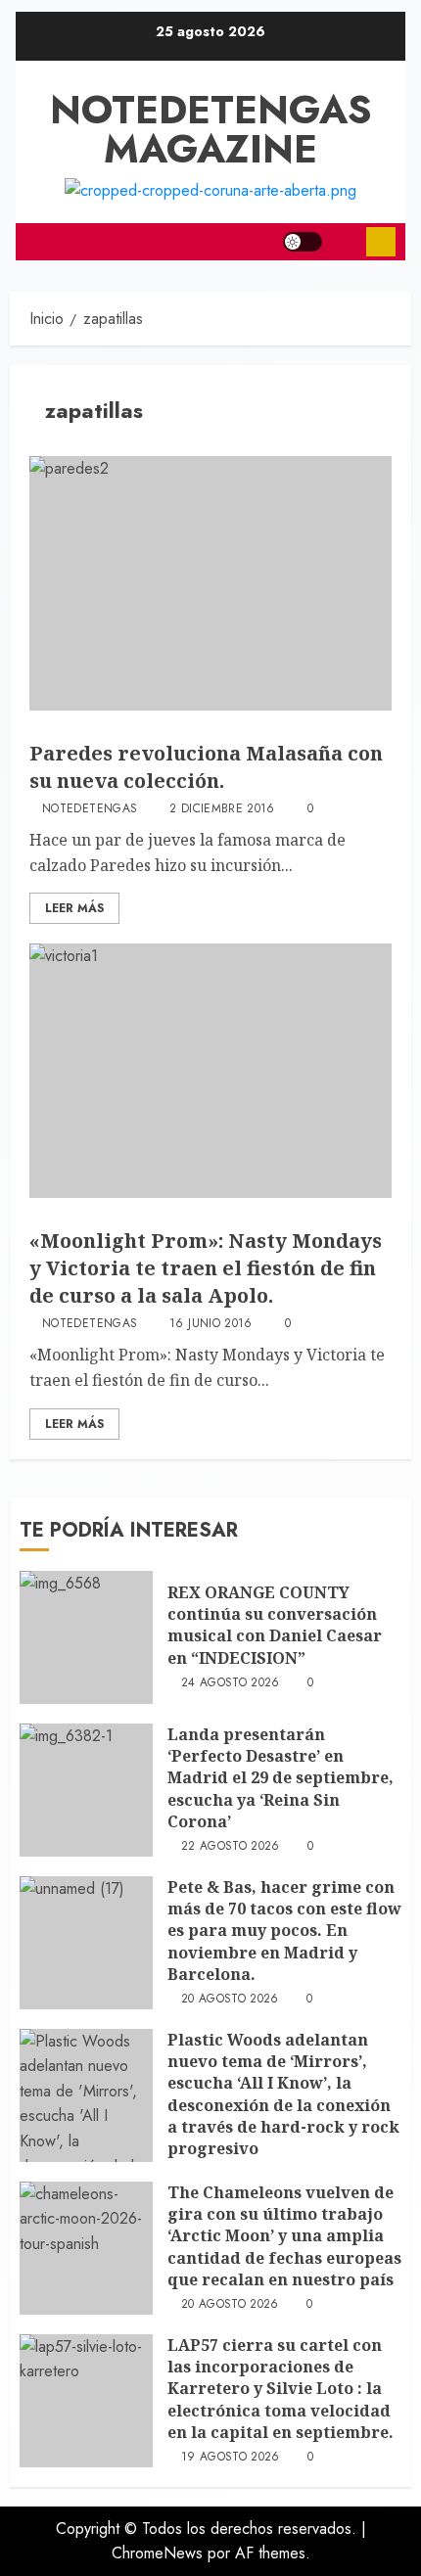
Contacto (381, 242)
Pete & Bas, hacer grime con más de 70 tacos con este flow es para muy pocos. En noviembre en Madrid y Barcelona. (284, 1931)
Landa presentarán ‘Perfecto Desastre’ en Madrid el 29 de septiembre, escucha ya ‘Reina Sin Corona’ (281, 1778)
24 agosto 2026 (231, 1683)
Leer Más (74, 908)
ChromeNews (157, 2553)
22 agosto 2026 (231, 1847)
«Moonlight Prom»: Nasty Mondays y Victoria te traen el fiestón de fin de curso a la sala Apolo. (206, 1268)
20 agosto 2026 (230, 2000)
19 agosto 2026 (231, 2458)
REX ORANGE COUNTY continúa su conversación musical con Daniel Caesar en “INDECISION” (275, 1625)
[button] (344, 242)
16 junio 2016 (211, 1324)
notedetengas (90, 809)
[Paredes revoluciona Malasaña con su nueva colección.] (210, 583)
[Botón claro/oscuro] (303, 242)
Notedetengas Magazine (211, 129)
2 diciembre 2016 (222, 809)
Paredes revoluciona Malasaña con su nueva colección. (206, 767)
